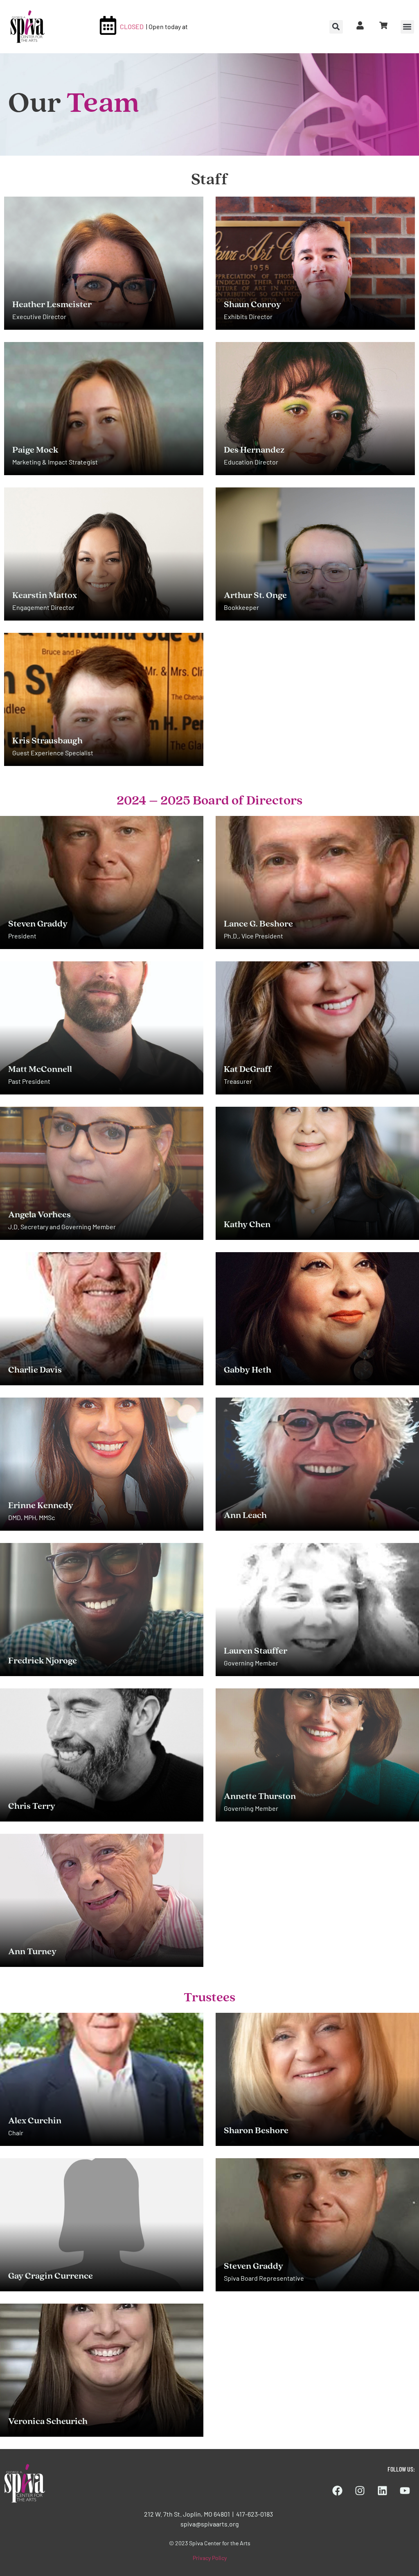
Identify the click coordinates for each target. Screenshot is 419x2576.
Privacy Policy (210, 2558)
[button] (407, 27)
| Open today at (167, 26)
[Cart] (383, 25)
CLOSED (132, 26)
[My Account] (360, 25)
